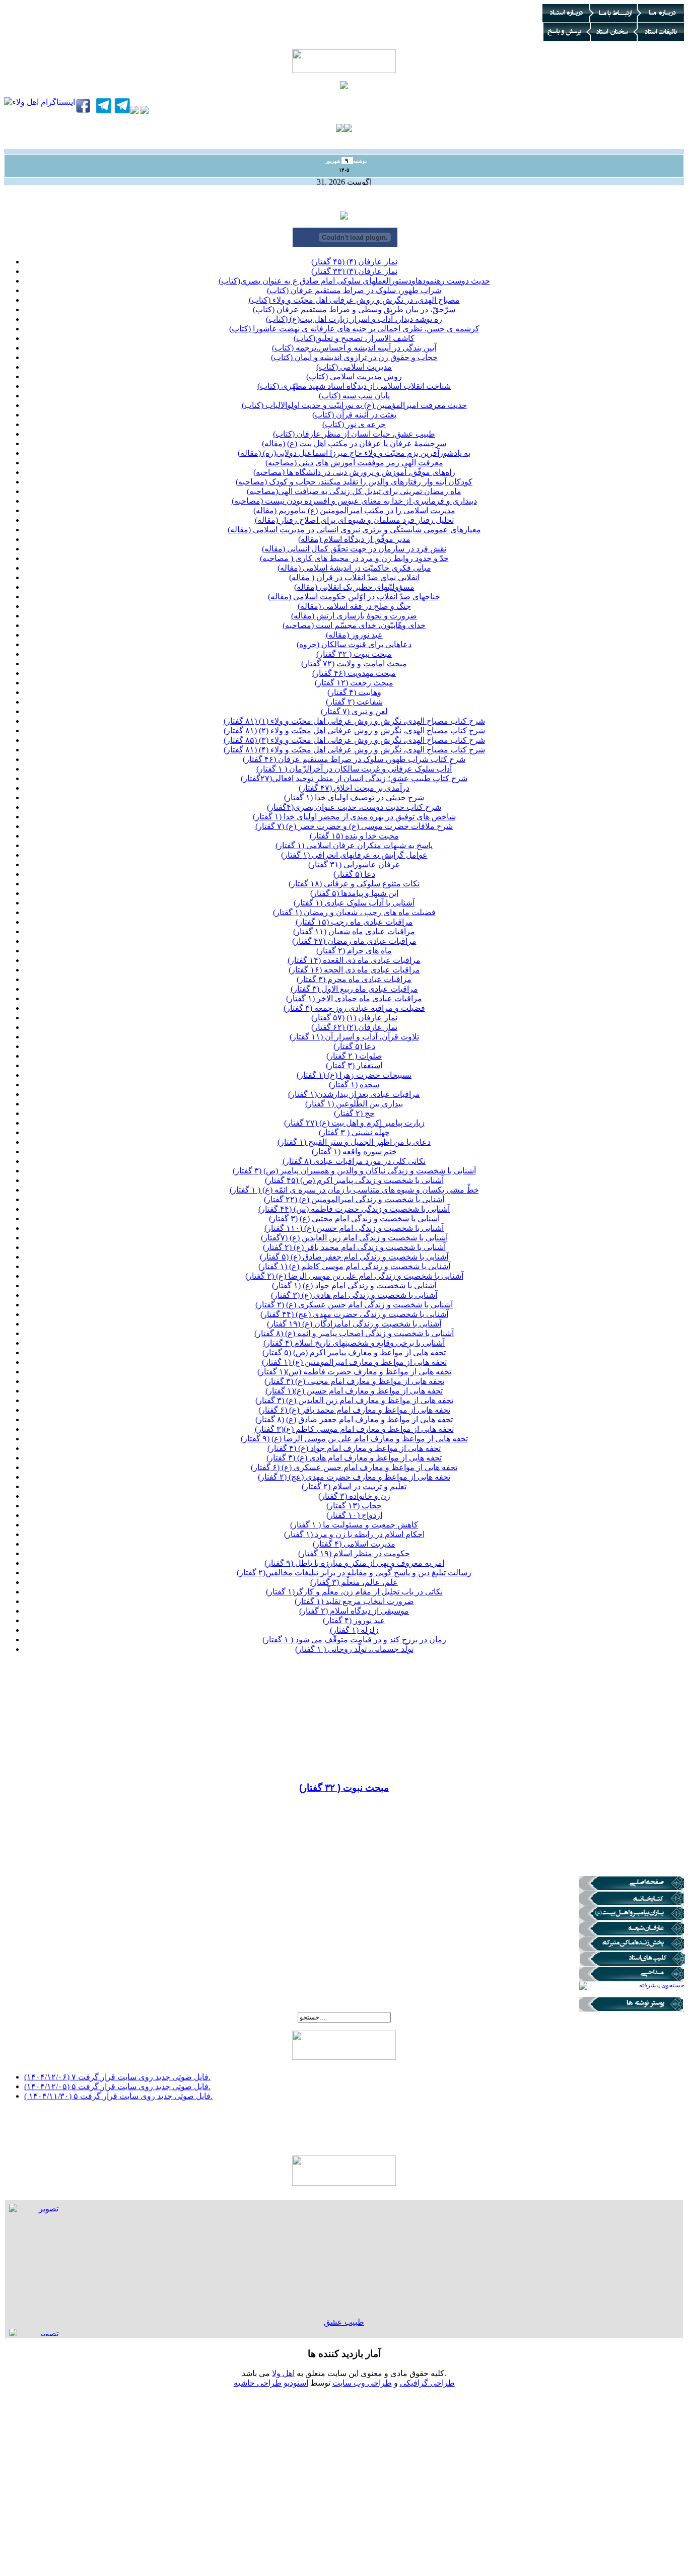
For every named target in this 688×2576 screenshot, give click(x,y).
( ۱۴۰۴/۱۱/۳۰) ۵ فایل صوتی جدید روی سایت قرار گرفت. (118, 2089)
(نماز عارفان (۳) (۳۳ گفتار (354, 271)
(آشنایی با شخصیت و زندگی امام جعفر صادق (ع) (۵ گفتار (354, 1257)
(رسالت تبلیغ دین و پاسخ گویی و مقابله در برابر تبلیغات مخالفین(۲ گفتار (354, 1573)
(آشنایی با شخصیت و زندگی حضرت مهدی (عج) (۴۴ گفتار (354, 1314)
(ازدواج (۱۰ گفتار (354, 1515)
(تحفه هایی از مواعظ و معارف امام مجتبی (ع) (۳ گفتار (354, 1381)
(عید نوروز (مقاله (354, 635)
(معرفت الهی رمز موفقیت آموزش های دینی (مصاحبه (354, 463)
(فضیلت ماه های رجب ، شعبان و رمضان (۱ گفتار (354, 912)
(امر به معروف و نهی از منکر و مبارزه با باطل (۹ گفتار (354, 1563)
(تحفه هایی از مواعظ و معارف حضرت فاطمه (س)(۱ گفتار (354, 1372)
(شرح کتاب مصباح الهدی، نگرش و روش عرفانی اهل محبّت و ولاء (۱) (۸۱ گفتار (354, 721)
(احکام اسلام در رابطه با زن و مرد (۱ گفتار (354, 1534)
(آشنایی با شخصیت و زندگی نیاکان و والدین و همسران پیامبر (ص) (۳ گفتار (354, 1171)
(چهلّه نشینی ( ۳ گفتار (354, 1132)
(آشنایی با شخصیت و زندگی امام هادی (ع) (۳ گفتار (354, 1295)
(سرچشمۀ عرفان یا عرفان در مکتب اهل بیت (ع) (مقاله (354, 443)
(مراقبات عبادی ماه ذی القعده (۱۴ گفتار (354, 960)
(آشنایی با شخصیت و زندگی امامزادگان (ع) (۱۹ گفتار (354, 1324)
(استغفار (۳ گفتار (354, 1065)
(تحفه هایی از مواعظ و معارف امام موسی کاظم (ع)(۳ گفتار (354, 1429)
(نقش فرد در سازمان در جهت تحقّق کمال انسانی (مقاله (354, 549)
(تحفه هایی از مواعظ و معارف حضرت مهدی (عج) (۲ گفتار (354, 1477)
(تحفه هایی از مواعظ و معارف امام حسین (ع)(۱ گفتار (354, 1391)
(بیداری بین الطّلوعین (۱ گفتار (354, 1104)
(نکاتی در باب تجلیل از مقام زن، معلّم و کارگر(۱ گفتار (354, 1592)
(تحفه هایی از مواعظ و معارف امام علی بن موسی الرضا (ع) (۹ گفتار (354, 1439)
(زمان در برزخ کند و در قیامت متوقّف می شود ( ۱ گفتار (354, 1640)
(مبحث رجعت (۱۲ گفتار (354, 683)
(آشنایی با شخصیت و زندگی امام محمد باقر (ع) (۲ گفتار (354, 1247)
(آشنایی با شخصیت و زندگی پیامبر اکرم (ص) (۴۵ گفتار (354, 1180)
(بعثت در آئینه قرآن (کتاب (354, 415)
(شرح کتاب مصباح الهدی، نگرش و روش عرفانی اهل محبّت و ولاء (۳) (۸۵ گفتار (354, 740)
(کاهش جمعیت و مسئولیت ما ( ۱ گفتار (354, 1525)
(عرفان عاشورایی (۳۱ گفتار (354, 864)
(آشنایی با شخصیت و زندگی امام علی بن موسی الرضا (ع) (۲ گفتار (354, 1276)
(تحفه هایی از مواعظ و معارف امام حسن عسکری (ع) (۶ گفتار (354, 1467)
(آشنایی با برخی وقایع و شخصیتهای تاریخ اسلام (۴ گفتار (354, 1343)
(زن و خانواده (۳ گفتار (354, 1496)
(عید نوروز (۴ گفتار (354, 1620)
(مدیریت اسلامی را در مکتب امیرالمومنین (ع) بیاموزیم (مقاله (354, 510)
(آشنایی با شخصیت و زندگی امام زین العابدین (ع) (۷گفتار (354, 1238)
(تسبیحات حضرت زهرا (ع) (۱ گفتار (354, 1075)
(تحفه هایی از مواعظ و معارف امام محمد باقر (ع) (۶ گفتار (354, 1410)
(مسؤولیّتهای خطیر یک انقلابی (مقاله (354, 587)
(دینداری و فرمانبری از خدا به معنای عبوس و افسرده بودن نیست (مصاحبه (354, 501)
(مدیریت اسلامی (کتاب (354, 367)
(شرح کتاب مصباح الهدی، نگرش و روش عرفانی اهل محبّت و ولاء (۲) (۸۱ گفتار (354, 730)
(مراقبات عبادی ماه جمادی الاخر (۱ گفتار (354, 998)
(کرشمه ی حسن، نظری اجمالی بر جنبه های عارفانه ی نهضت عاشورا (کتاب (354, 329)
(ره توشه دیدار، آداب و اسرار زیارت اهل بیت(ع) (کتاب (354, 319)
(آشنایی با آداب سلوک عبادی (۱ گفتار (354, 903)
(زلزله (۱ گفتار (354, 1630)
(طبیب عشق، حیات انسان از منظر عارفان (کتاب (354, 434)
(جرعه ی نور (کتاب (354, 424)
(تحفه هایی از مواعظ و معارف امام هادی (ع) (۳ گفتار (354, 1458)
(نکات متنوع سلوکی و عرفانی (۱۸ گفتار (354, 884)
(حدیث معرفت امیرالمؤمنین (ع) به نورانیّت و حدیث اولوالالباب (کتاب (354, 405)
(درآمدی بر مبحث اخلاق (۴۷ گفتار (354, 788)
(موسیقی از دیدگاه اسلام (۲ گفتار (354, 1611)
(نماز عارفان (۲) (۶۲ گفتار (354, 1027)
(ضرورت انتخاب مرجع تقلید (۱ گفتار (354, 1601)
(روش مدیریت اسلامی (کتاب (354, 376)
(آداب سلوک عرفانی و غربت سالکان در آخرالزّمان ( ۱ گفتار (354, 769)
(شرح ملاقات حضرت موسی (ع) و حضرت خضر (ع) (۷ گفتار (354, 826)
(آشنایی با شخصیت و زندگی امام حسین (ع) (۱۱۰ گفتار (354, 1228)
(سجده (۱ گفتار (354, 1085)
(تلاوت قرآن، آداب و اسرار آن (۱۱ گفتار (354, 1037)
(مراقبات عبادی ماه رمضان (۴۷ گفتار (354, 941)
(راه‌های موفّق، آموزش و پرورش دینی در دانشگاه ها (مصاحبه (354, 472)
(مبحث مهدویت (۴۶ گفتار (354, 673)
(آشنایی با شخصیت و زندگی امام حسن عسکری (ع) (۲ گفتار (354, 1305)
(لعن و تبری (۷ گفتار (354, 711)
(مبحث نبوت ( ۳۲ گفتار (354, 654)
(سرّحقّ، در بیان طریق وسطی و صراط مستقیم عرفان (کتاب (354, 309)
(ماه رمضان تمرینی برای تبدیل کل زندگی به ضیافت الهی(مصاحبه (354, 491)
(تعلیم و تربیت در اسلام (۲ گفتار (354, 1486)
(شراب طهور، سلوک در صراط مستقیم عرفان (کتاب (354, 290)
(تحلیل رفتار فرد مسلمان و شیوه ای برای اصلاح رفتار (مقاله (354, 520)
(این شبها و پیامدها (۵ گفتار (354, 893)
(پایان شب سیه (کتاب (354, 396)
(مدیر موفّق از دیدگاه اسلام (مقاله (354, 539)
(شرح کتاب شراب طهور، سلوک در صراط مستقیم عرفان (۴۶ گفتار (354, 759)
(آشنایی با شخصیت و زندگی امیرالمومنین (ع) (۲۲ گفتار (354, 1199)
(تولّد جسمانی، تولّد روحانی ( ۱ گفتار (354, 1649)
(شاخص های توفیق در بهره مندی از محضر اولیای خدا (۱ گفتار (354, 817)
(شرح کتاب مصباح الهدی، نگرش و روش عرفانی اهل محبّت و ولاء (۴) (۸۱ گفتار (354, 750)
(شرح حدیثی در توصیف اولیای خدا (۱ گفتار (354, 797)
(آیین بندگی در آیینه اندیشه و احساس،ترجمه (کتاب (354, 348)
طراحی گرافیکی (427, 2383)
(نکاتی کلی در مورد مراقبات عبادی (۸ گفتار (354, 1161)
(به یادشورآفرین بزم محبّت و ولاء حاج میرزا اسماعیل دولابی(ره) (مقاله (354, 453)
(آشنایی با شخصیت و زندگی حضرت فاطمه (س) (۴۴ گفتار (354, 1209)
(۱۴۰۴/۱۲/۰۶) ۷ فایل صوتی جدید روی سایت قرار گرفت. (117, 2070)
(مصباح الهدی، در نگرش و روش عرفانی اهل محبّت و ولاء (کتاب (354, 300)
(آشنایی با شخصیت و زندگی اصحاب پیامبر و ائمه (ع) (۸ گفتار (354, 1333)
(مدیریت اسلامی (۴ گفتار (354, 1544)
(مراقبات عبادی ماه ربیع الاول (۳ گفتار (354, 989)
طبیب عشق (344, 2322)
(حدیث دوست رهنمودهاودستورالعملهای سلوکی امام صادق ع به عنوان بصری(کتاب (354, 281)
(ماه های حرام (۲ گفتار (354, 951)
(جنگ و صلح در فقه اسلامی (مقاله (354, 606)
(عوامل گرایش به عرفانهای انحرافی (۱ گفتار (354, 855)
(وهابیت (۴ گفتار (354, 692)
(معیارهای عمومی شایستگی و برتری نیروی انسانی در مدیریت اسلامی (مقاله (354, 530)
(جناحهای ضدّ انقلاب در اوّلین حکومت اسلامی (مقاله (354, 597)
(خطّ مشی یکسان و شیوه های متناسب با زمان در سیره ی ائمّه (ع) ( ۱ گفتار (354, 1190)
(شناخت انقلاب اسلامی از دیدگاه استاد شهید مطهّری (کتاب (354, 386)
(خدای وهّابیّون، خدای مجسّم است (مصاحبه (354, 625)
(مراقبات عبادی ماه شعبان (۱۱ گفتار (354, 931)
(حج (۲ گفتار (354, 1113)
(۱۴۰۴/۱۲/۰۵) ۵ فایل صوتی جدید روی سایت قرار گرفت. (117, 2080)
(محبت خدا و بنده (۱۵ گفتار (354, 836)
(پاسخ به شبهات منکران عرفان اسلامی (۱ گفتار (354, 845)
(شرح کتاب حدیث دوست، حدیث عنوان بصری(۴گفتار (354, 807)
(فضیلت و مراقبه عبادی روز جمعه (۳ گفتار (354, 1008)
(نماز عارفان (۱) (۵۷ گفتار (354, 1018)
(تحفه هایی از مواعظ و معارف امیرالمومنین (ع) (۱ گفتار (354, 1362)
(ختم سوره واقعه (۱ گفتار (354, 1152)
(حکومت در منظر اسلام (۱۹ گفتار (354, 1553)
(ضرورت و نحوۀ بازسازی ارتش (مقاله (354, 616)
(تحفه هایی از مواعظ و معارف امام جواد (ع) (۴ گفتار (354, 1448)
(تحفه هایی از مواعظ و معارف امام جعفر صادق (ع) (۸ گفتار (354, 1419)
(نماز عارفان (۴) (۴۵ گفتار (354, 262)
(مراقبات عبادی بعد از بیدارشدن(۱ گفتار (354, 1094)
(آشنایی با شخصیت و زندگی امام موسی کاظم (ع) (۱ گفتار (354, 1266)
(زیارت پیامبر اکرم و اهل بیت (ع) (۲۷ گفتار (354, 1123)
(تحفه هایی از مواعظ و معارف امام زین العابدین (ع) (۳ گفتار (354, 1400)
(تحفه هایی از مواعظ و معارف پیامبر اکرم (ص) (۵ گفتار (354, 1352)
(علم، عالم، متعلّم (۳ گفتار (354, 1582)
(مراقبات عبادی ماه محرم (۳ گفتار (354, 979)
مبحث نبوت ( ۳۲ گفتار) (344, 1788)
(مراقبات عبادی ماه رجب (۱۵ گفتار (354, 922)
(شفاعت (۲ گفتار (354, 702)
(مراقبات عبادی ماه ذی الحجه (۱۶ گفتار (354, 970)
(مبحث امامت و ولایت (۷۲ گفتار (354, 664)
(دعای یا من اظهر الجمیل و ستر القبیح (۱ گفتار (354, 1142)
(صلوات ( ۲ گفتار (354, 1056)
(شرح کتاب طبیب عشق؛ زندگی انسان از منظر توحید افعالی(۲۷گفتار (354, 778)
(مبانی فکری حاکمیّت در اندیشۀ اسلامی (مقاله (354, 568)
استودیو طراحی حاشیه (271, 2383)
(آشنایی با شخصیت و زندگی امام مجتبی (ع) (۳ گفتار (354, 1219)
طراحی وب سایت (362, 2383)
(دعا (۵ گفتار (354, 874)
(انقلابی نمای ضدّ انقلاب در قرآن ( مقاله (354, 577)
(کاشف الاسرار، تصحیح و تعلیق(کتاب (354, 338)
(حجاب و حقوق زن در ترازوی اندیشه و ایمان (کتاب (354, 357)
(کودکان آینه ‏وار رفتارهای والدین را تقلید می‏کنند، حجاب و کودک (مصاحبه (354, 482)
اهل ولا (283, 2373)
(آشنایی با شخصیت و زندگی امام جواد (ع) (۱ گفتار (354, 1285)
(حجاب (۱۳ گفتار (354, 1506)
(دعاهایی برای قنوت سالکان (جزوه (354, 644)
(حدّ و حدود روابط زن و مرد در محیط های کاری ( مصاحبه (354, 558)
